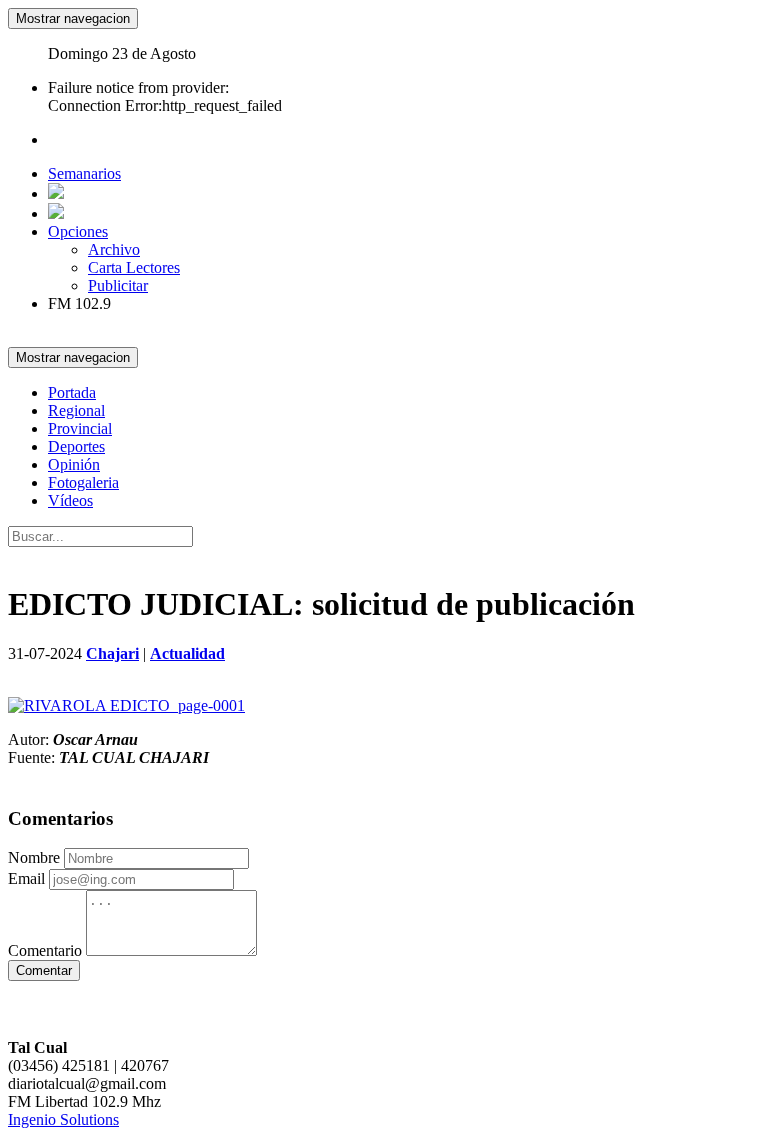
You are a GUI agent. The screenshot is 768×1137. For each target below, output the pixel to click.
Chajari (112, 653)
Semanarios (84, 173)
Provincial (80, 428)
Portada (72, 392)
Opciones (78, 231)
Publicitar (118, 285)
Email (26, 878)
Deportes (76, 446)
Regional (76, 410)
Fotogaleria (83, 482)
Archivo (114, 249)
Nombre (34, 857)
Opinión (74, 464)
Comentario (45, 950)
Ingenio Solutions (63, 1119)
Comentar (44, 970)
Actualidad (187, 653)
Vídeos (70, 500)
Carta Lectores (134, 267)
